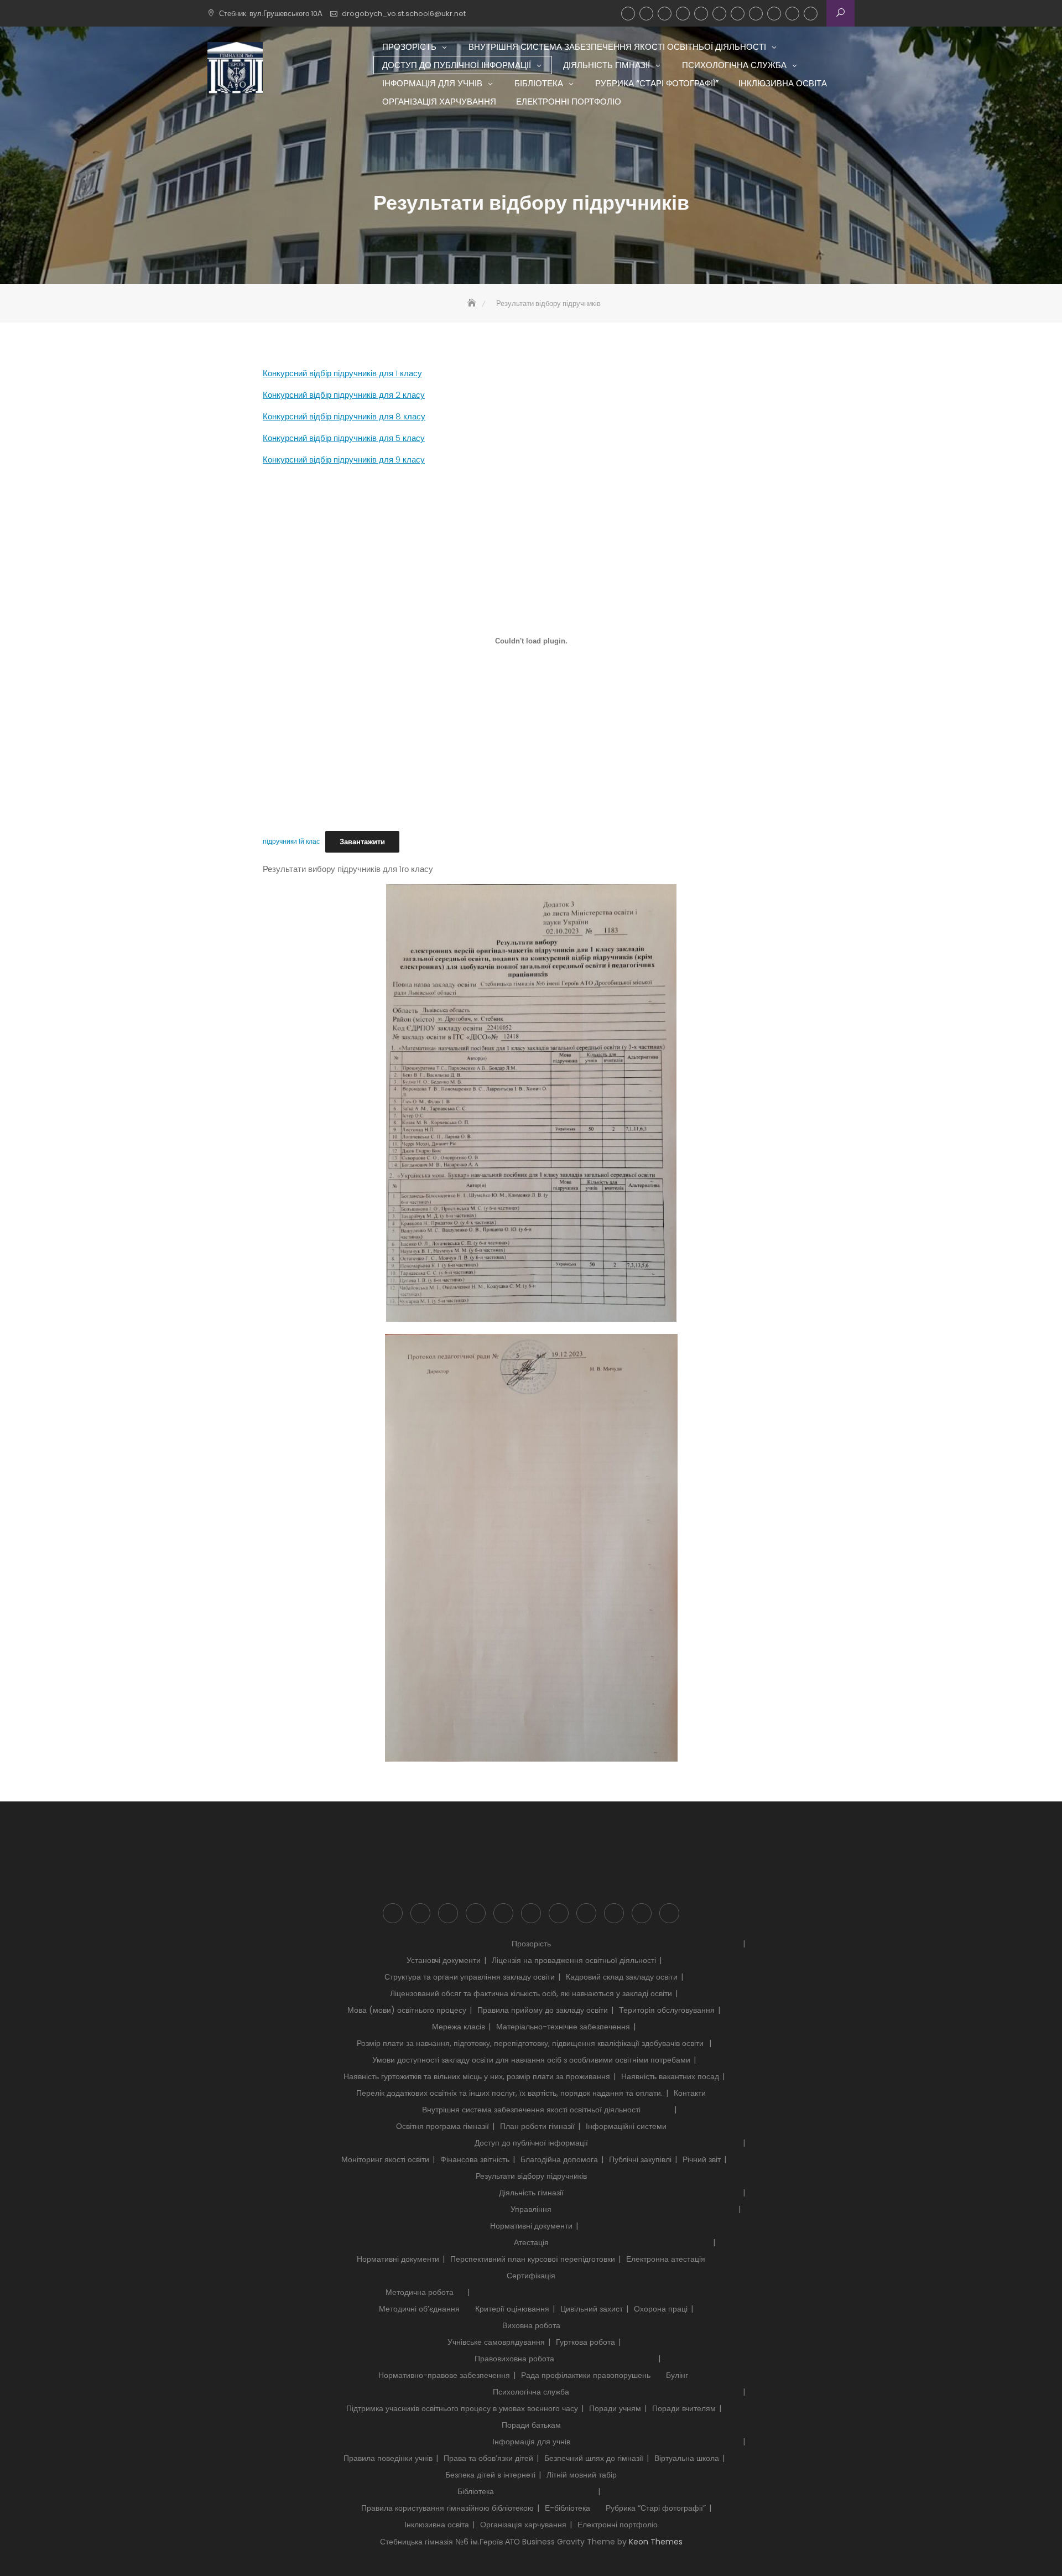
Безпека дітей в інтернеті (490, 2475)
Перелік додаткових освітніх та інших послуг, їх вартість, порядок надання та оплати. (509, 2093)
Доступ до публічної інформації (665, 14)
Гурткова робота (585, 2342)
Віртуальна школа (687, 2458)
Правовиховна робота (514, 2359)
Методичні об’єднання (419, 2309)
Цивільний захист (592, 2309)
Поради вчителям (684, 2408)
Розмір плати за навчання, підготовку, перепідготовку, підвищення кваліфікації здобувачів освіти (531, 2043)
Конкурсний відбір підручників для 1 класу (342, 373)
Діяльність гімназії (683, 14)
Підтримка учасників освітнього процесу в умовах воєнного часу (462, 2408)
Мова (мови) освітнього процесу (407, 2010)
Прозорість (628, 14)
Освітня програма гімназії (442, 2126)
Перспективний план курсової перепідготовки (533, 2259)
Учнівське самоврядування (496, 2342)
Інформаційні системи (626, 2126)
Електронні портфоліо (811, 14)
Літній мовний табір (582, 2475)
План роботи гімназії (537, 2126)
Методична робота (420, 2292)
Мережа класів (459, 2027)
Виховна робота (531, 2325)
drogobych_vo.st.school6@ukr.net (404, 14)
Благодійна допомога (559, 2159)
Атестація (531, 2242)
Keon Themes (656, 2542)
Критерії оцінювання (512, 2309)
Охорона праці (661, 2309)
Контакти (690, 2093)
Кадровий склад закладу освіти (622, 1977)
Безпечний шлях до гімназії (594, 2458)
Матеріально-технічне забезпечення (563, 2027)
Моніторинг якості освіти (385, 2159)
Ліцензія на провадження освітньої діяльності (574, 1960)
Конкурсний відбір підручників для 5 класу (344, 438)
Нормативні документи (531, 2226)
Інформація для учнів (719, 14)
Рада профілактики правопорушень (586, 2375)
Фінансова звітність (475, 2159)
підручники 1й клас (291, 842)
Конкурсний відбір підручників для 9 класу (344, 459)
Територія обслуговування (667, 2010)
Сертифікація (531, 2276)
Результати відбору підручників (531, 2176)
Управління (531, 2209)
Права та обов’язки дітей (488, 2458)
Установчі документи (444, 1960)
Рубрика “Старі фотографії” (756, 14)
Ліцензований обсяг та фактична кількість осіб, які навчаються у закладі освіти (531, 1993)
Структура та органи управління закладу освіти (470, 1977)
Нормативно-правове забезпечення (444, 2375)
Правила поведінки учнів (388, 2458)
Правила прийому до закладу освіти (543, 2010)
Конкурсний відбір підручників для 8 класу (344, 416)
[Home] (473, 303)
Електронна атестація (666, 2259)
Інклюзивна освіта (774, 14)
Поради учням (615, 2408)
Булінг (677, 2375)
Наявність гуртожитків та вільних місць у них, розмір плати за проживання (477, 2076)
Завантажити (362, 842)
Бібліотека (738, 14)
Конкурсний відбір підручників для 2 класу (344, 395)
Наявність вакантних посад (670, 2076)
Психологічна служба (701, 14)
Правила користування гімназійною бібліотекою (447, 2508)
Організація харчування (792, 14)
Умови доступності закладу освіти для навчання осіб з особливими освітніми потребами (531, 2060)
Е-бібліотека (568, 2508)
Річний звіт (702, 2159)
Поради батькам (531, 2425)
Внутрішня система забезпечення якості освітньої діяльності (646, 14)
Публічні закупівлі (640, 2159)
